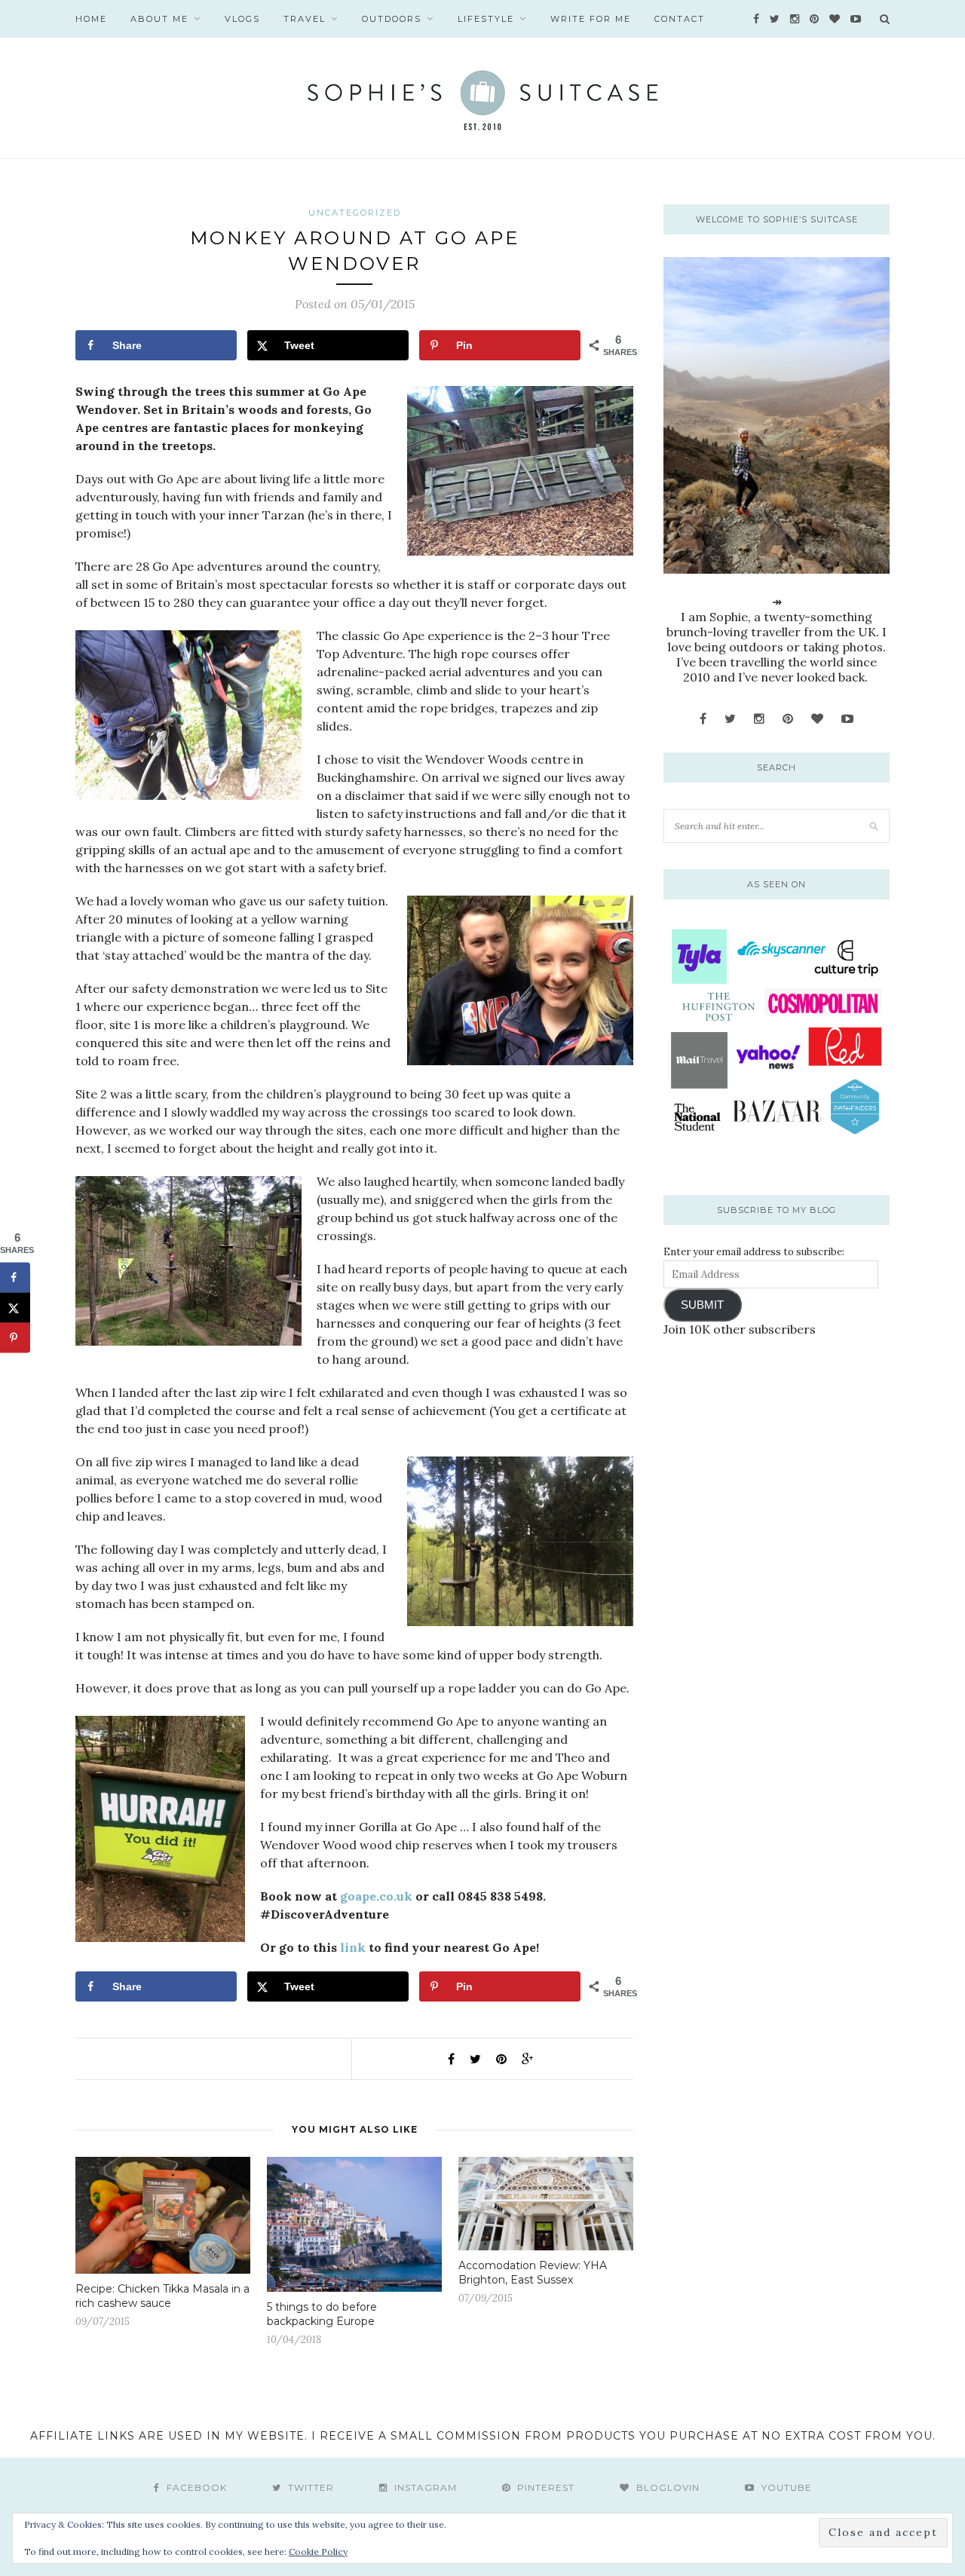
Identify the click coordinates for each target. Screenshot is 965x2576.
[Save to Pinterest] (15, 1338)
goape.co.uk (376, 1896)
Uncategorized (355, 213)
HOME (91, 19)
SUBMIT (702, 1305)
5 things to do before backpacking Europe (322, 2314)
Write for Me (591, 19)
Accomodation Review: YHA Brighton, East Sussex (533, 2273)
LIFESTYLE (486, 19)
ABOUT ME (159, 19)
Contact (680, 19)
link (353, 1947)
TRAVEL (305, 19)
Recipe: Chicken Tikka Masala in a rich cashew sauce (162, 2296)
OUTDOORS (392, 19)
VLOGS (242, 19)
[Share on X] (15, 1308)
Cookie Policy (318, 2551)
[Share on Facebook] (15, 1278)
